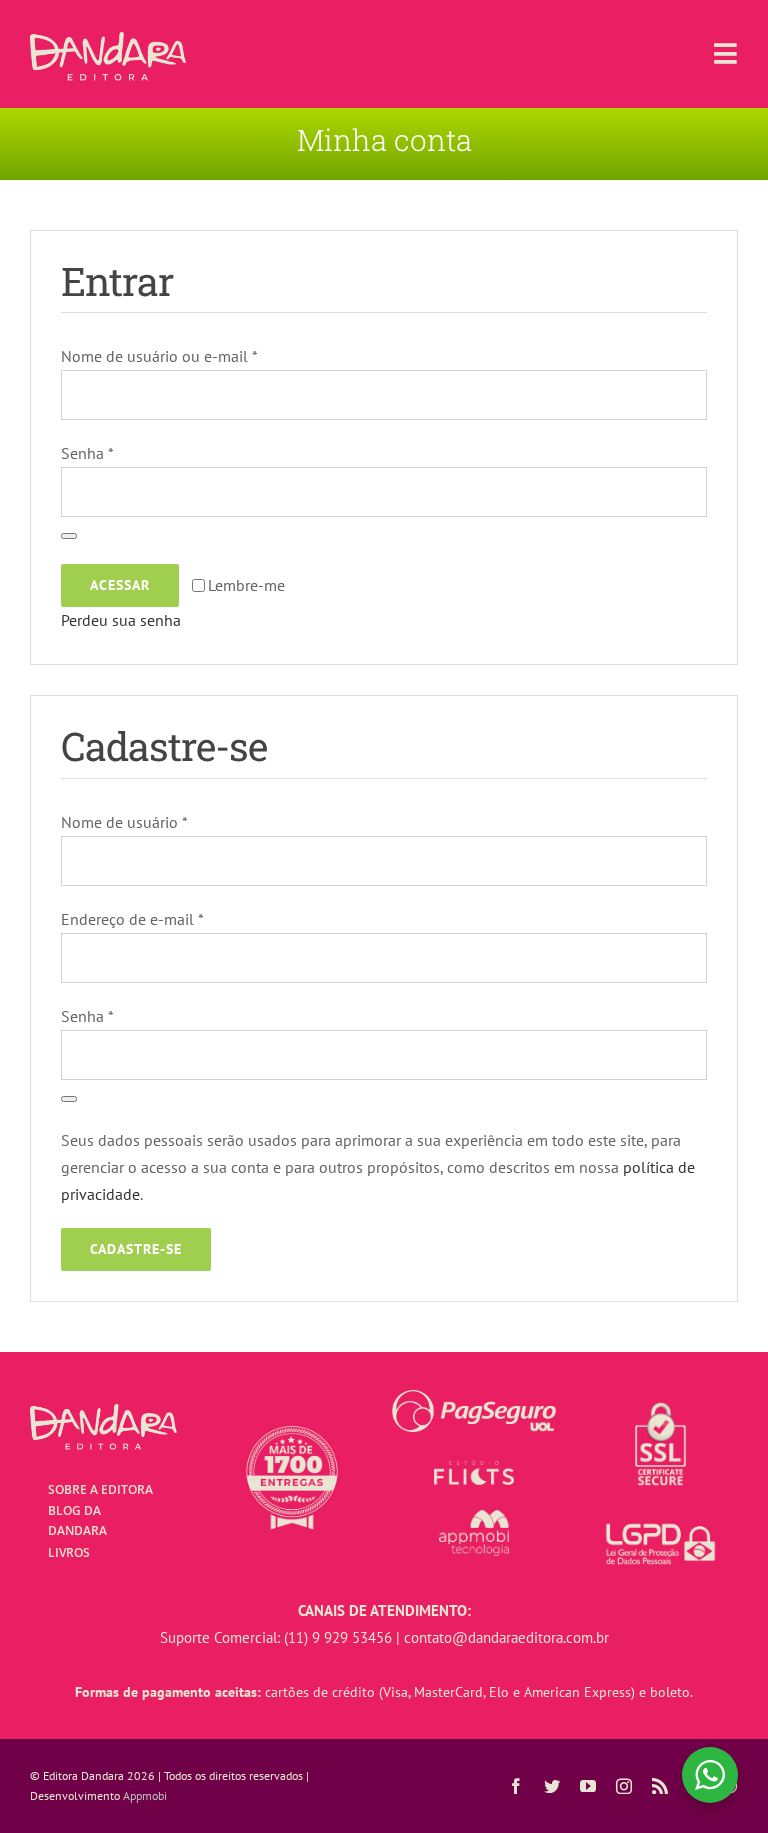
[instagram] (624, 1786)
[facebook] (516, 1786)
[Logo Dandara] (108, 40)
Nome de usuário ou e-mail (159, 356)
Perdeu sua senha (121, 620)
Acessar (120, 585)
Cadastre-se (136, 1249)
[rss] (660, 1786)
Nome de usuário (124, 822)
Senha (87, 453)
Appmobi (145, 1795)
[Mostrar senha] (69, 536)
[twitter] (552, 1786)
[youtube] (588, 1786)
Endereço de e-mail (132, 919)
